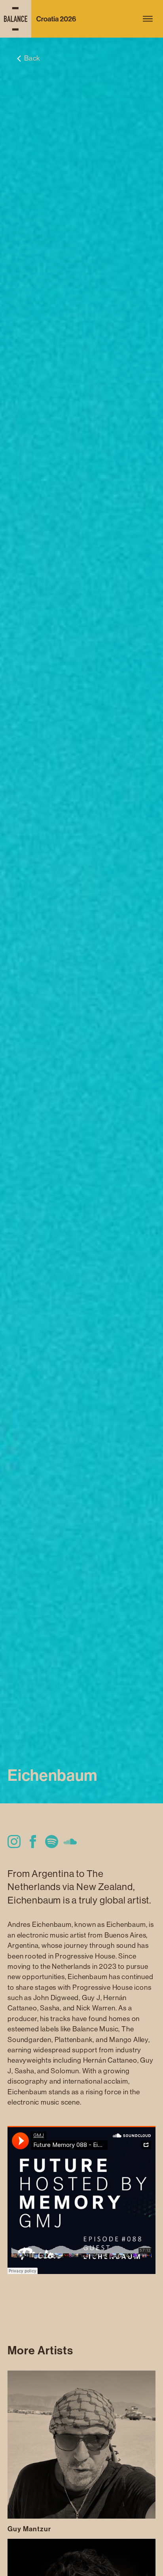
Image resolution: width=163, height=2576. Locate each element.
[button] (148, 19)
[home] (41, 19)
